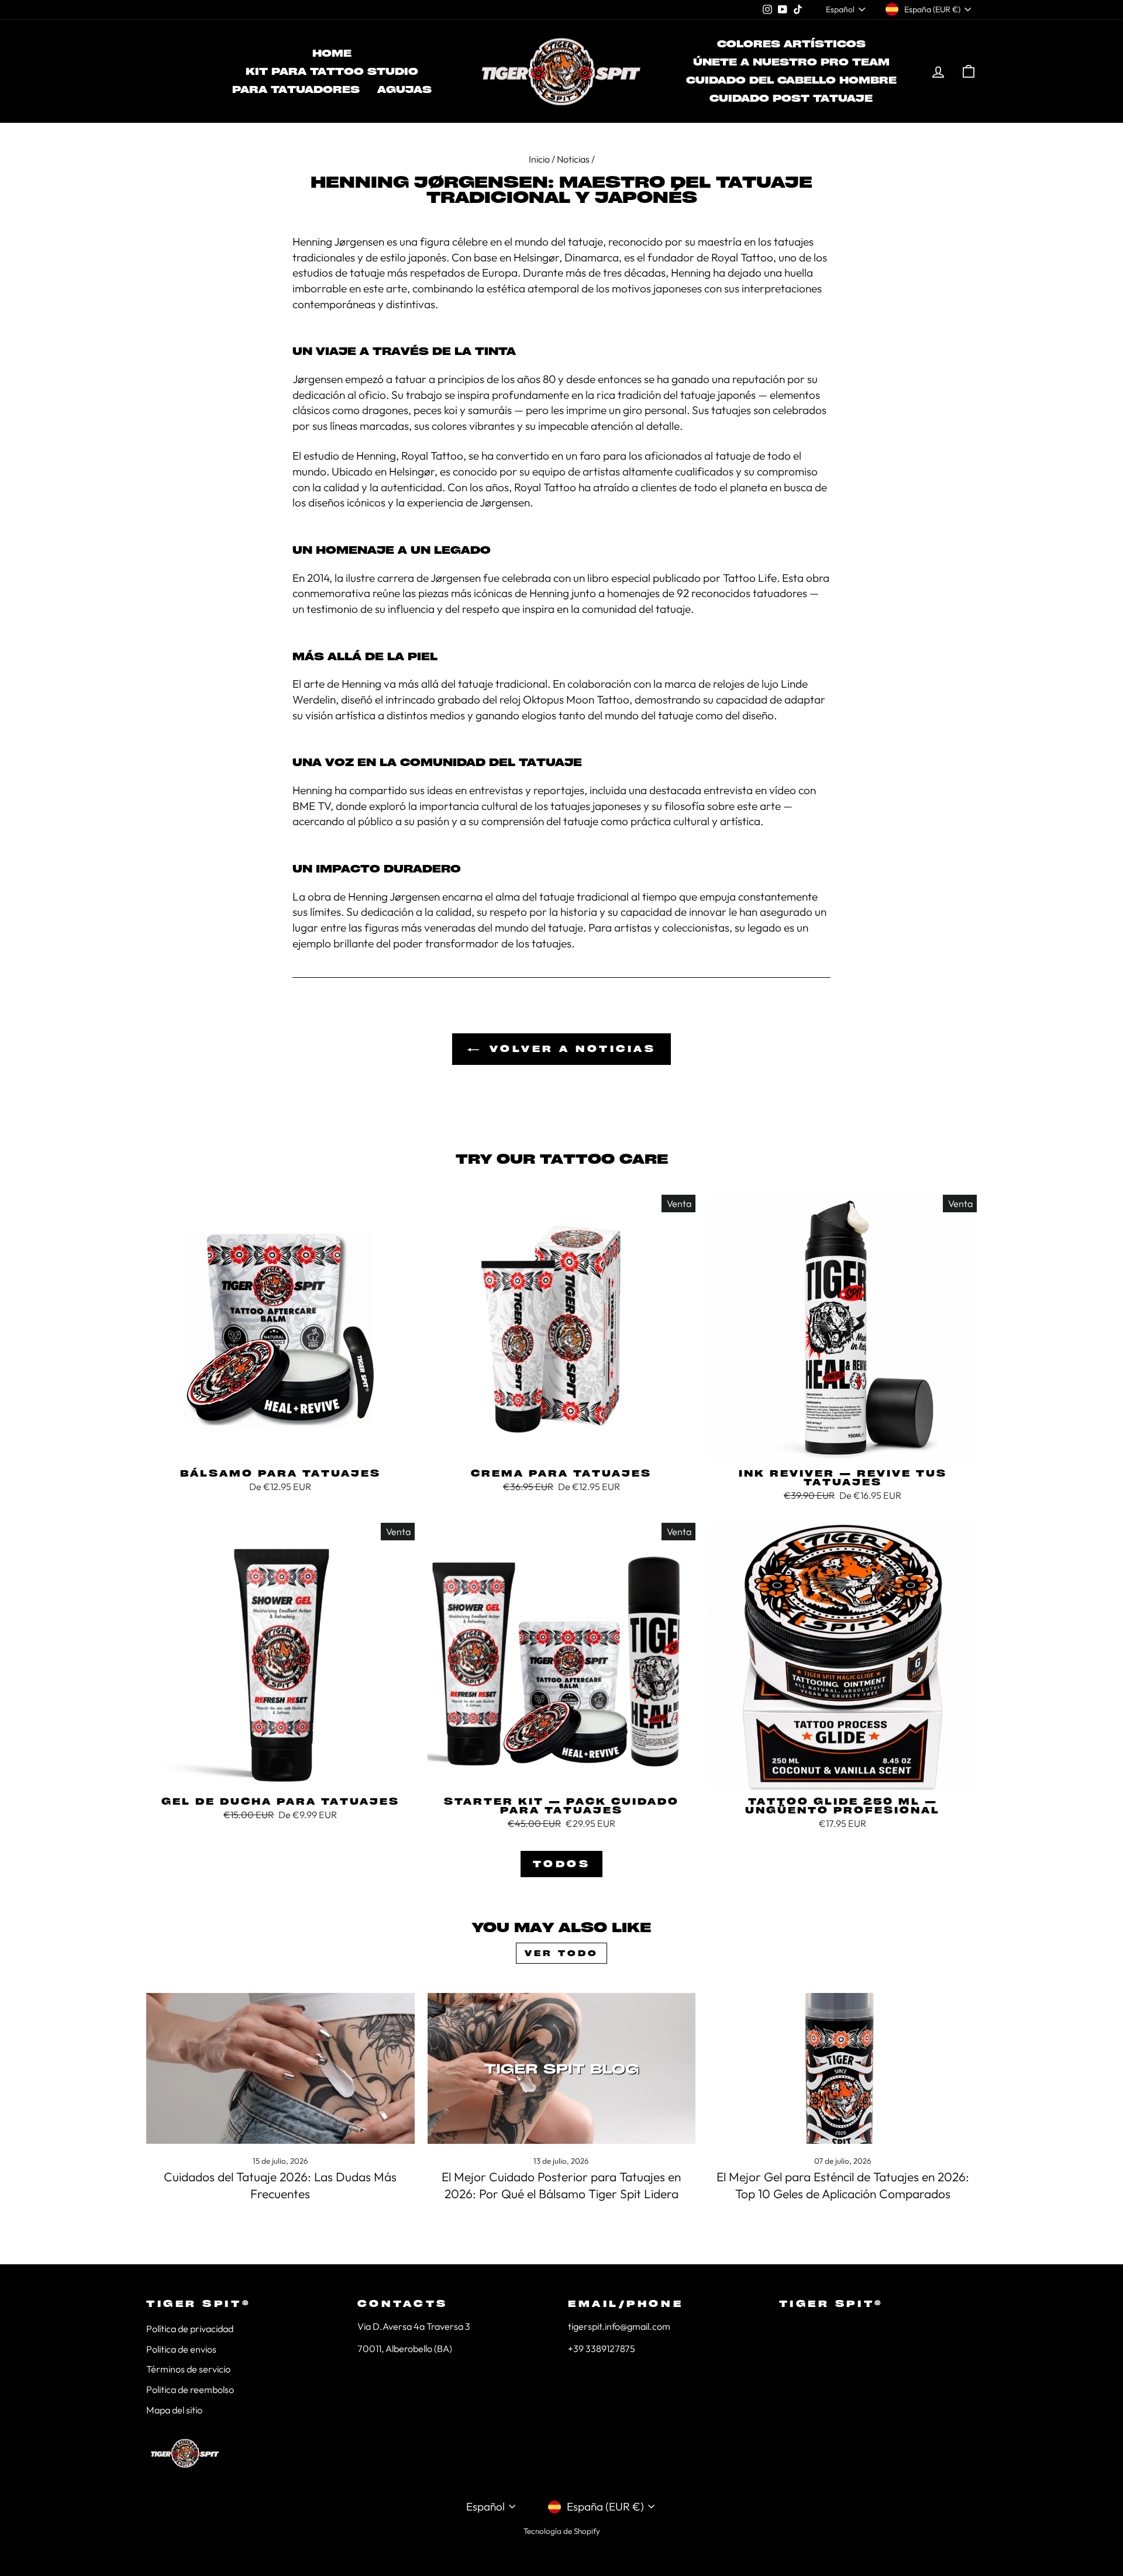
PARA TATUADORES (296, 89)
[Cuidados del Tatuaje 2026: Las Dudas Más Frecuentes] (280, 2068)
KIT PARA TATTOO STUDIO (332, 71)
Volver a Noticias (570, 1049)
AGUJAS (404, 89)
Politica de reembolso (190, 2389)
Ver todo (561, 1953)
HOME (332, 53)
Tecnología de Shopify (562, 2531)
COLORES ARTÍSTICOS (791, 44)
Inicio (539, 159)
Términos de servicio (188, 2369)
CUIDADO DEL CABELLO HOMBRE (791, 80)
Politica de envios (181, 2349)
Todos (562, 1864)
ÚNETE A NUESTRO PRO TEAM (791, 62)
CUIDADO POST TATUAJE (791, 98)
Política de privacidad (190, 2329)
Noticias (573, 159)
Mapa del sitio (174, 2410)
